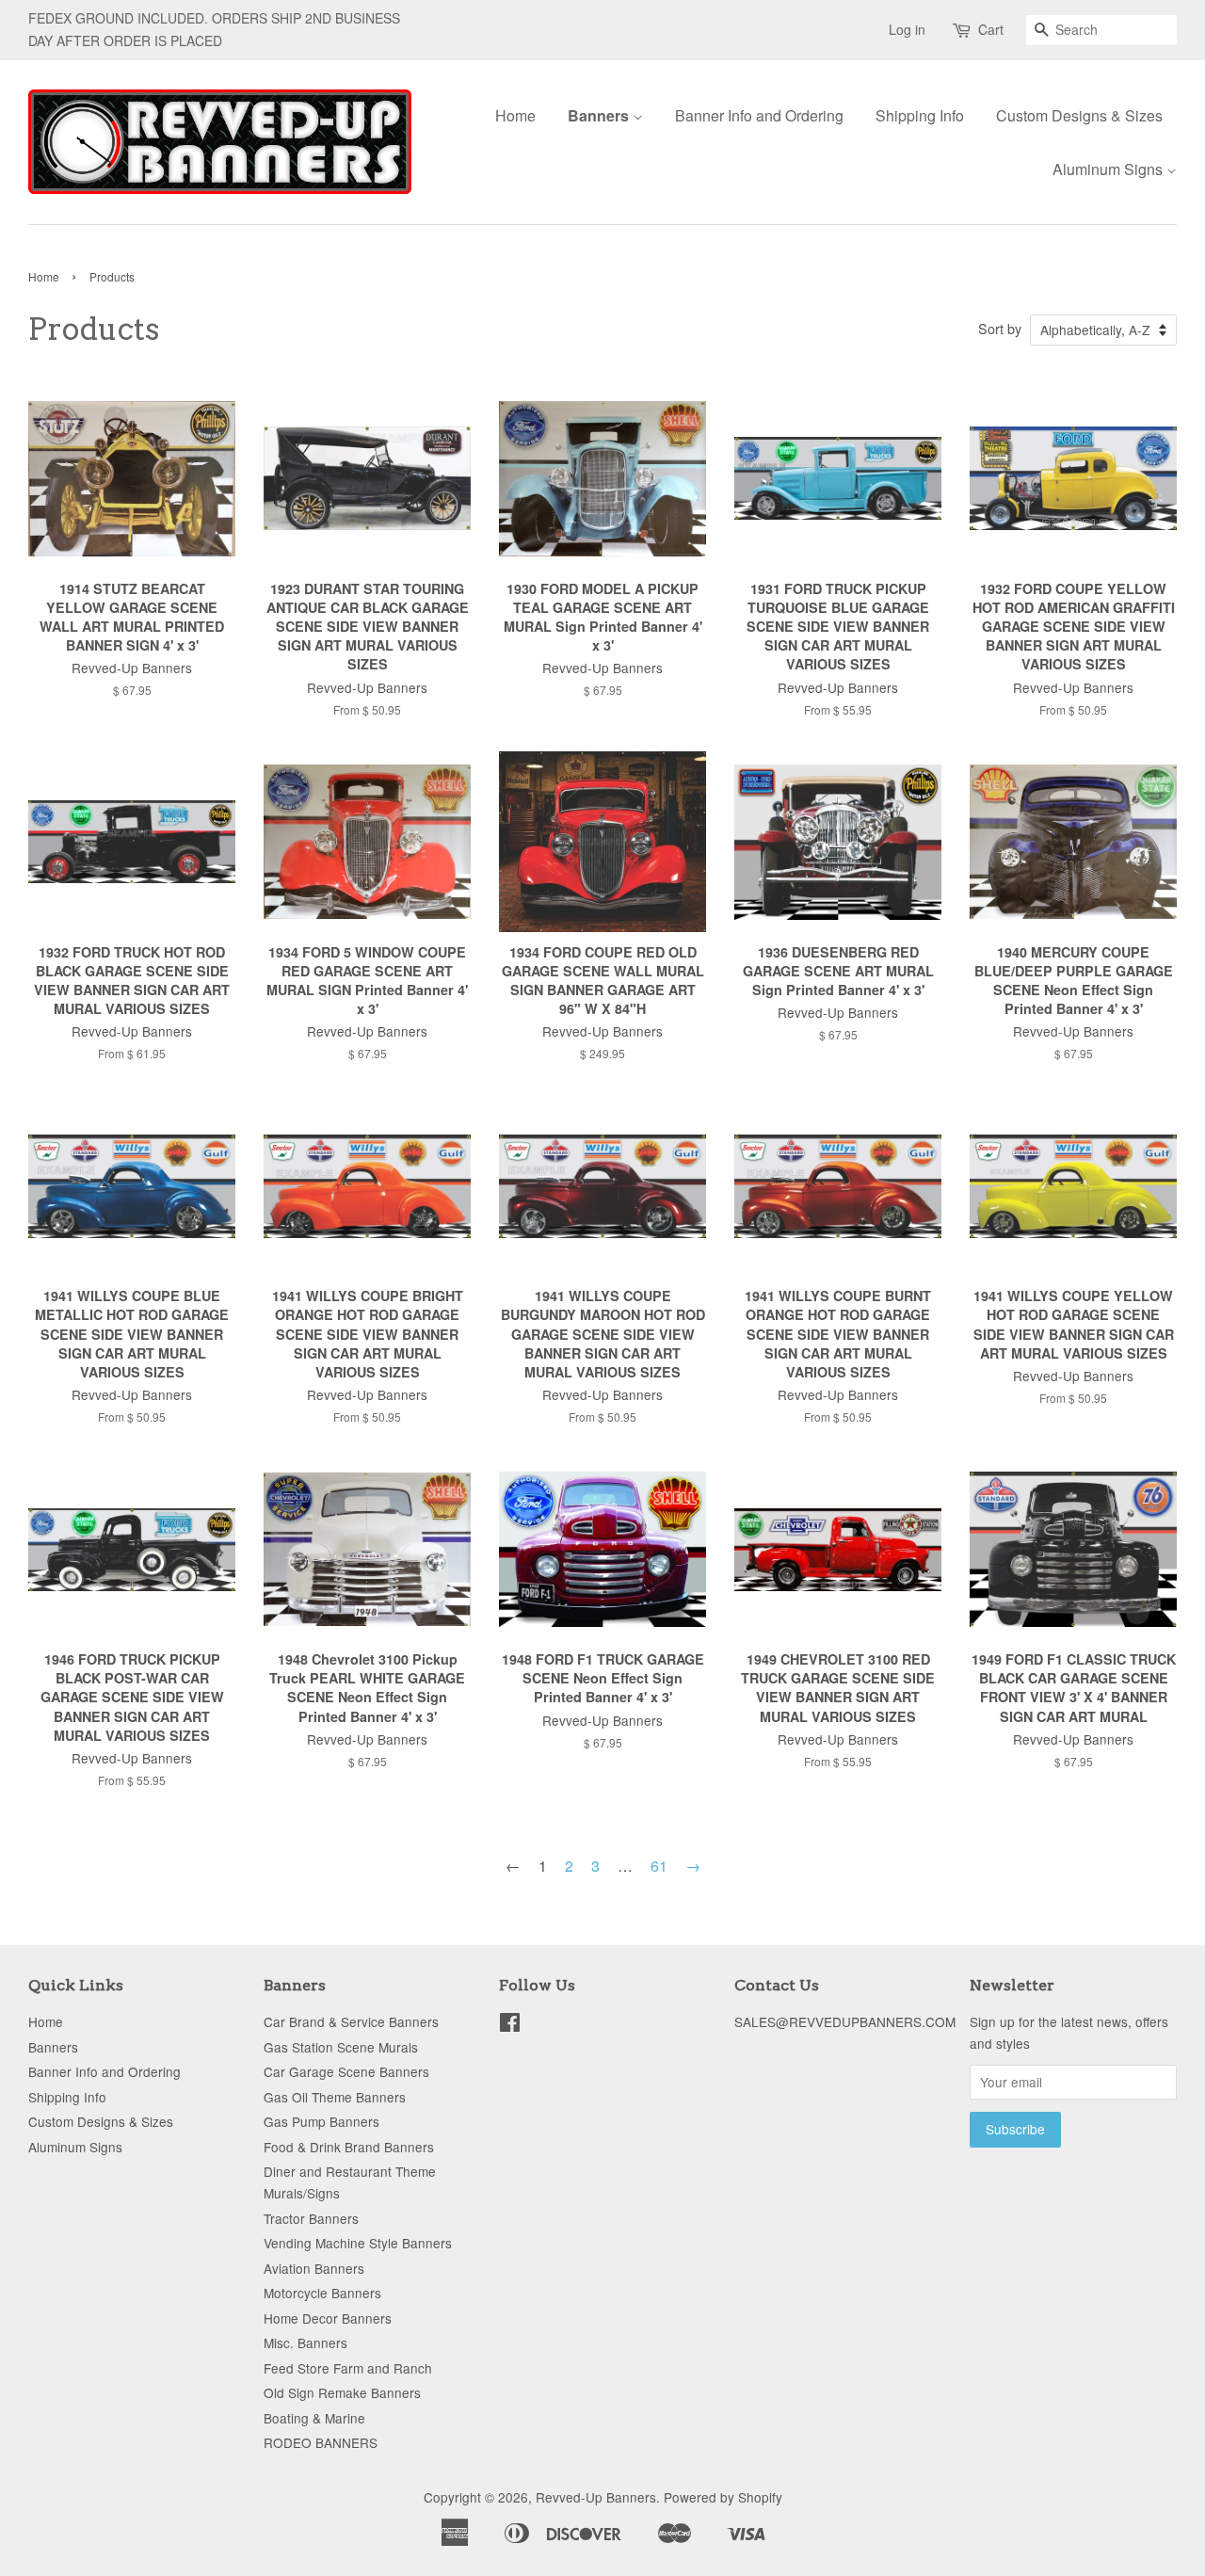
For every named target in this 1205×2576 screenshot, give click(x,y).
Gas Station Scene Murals (341, 2047)
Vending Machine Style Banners (358, 2243)
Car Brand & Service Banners (351, 2021)
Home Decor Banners (328, 2318)
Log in (907, 29)
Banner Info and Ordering (759, 115)
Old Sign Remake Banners (342, 2392)
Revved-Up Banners (596, 2497)
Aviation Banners (314, 2268)
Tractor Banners (311, 2218)
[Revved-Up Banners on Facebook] (510, 2025)
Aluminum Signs (1109, 169)
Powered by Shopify (723, 2497)
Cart (991, 29)
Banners (600, 115)
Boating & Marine (314, 2418)
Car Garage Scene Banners (346, 2071)
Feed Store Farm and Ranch (348, 2368)
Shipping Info (920, 115)
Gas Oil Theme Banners (335, 2097)
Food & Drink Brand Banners (349, 2147)
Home (515, 115)
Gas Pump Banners (321, 2121)
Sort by (1000, 328)
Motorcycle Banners (322, 2293)
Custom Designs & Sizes (1079, 115)
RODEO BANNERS (321, 2442)
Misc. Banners (305, 2343)
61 (659, 1866)
